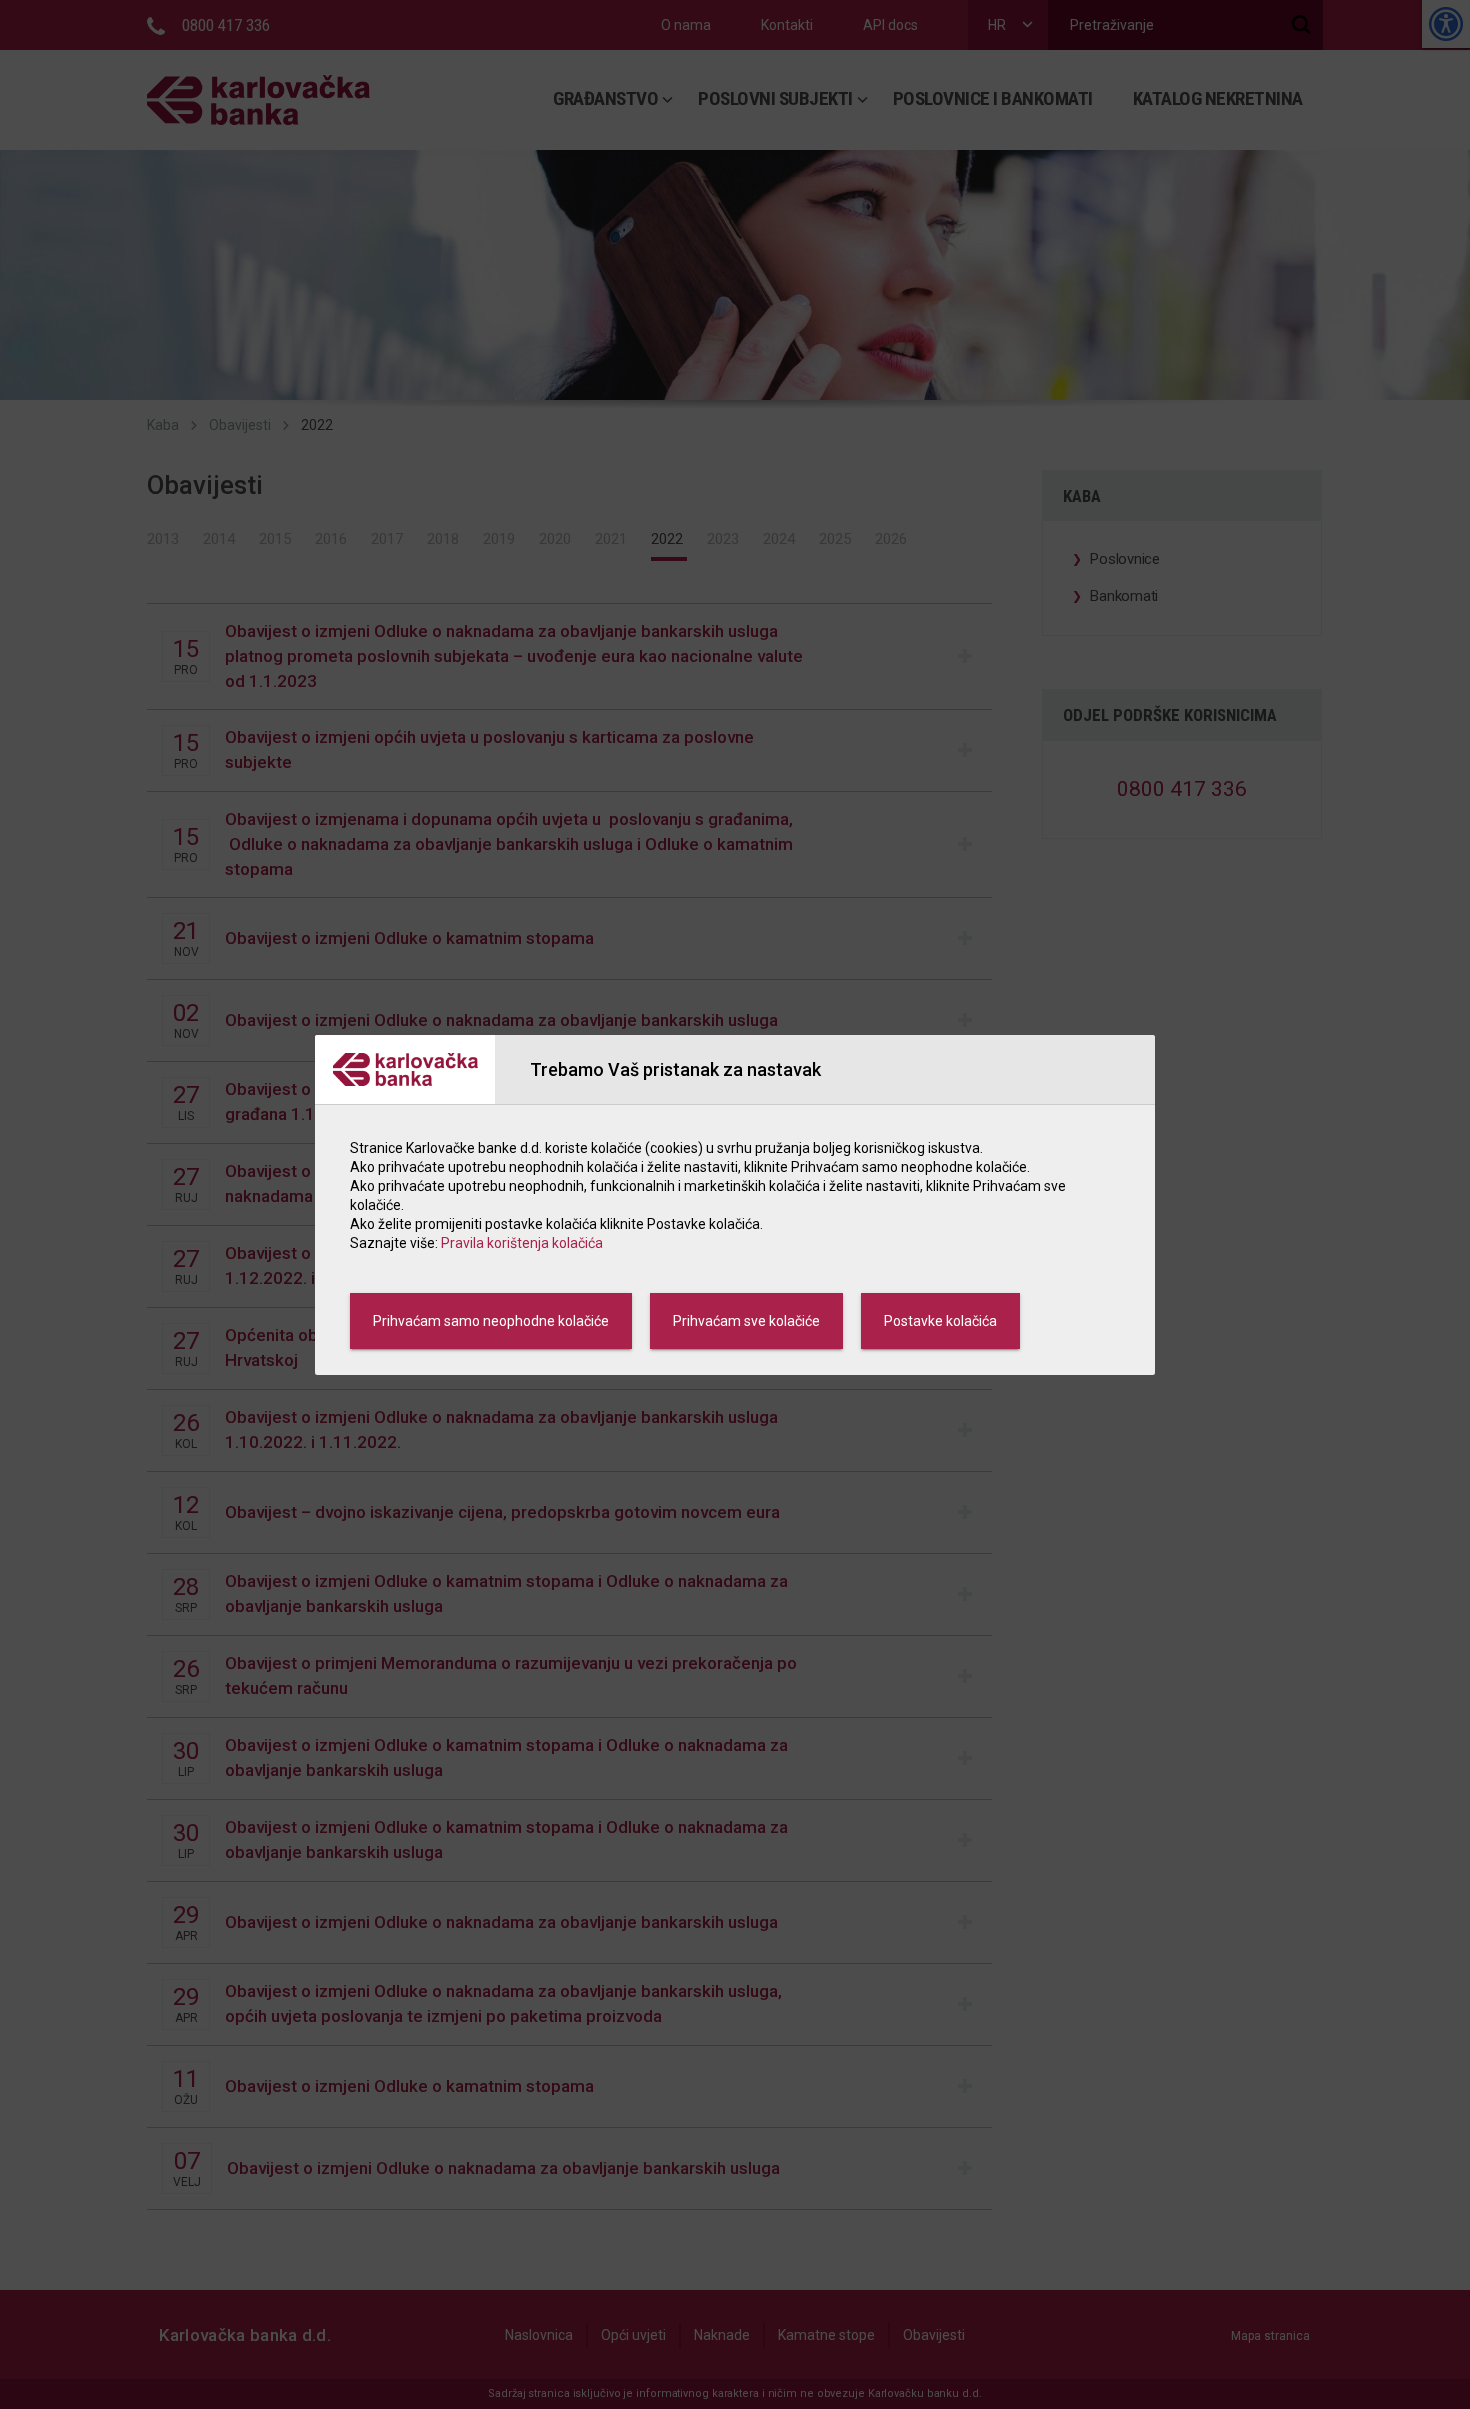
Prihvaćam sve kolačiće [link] (746, 1321)
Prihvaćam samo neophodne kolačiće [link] (491, 1321)
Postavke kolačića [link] (940, 1321)
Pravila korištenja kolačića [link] (522, 1243)
